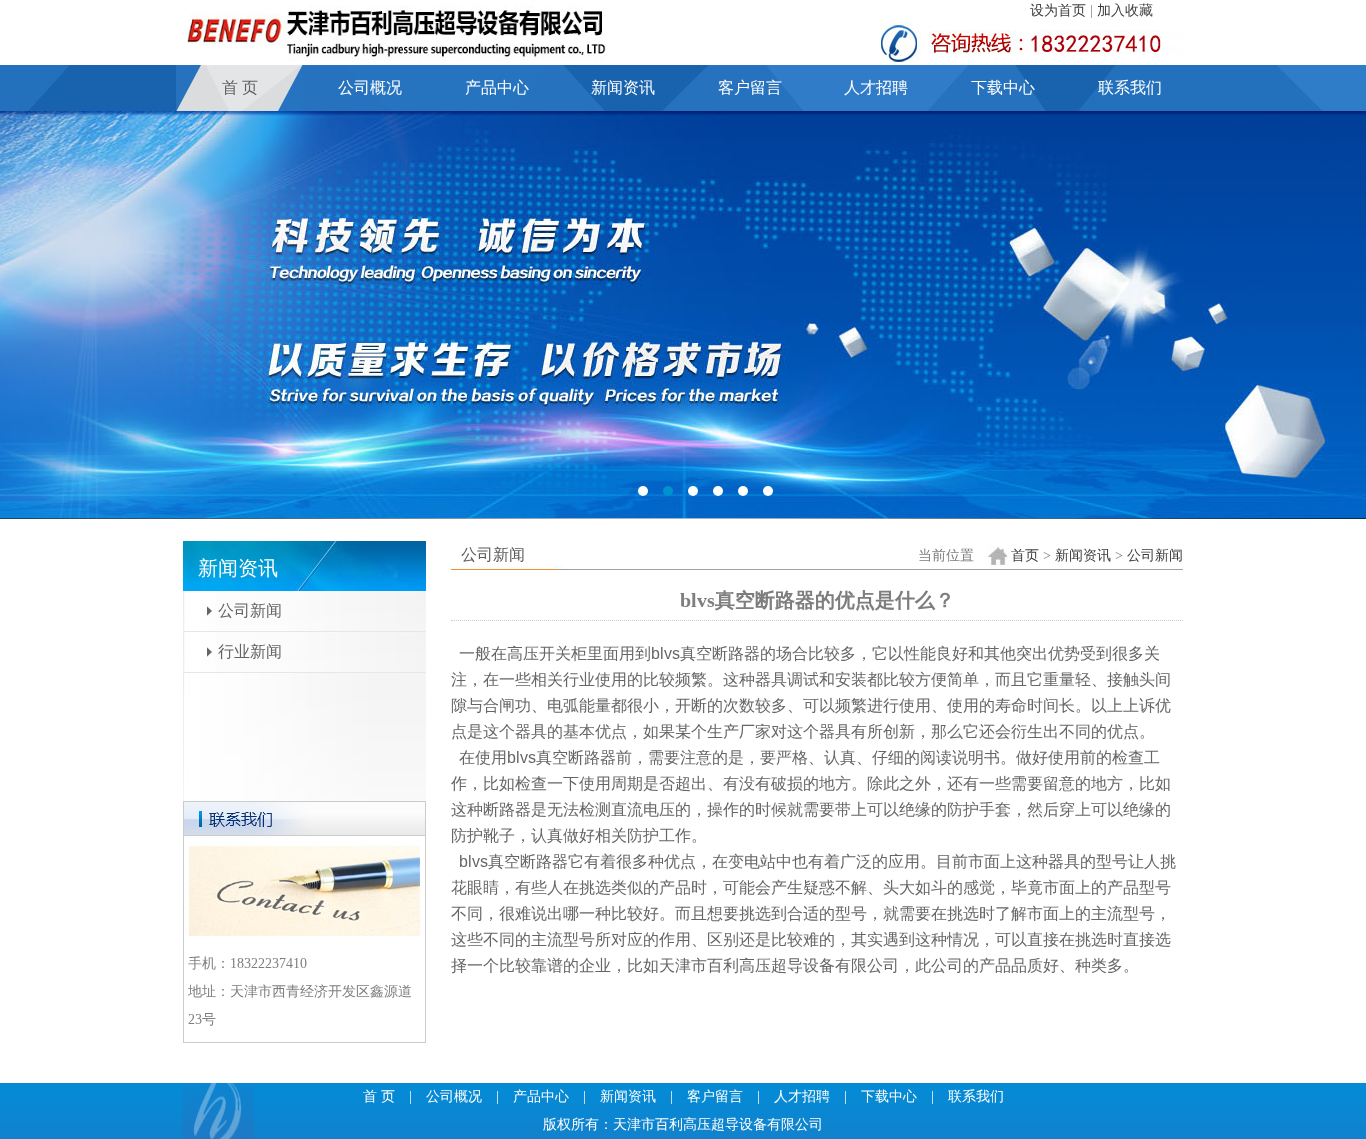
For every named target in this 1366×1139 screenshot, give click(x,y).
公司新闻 (250, 610)
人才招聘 (876, 87)
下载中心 (1003, 87)
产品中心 (497, 87)
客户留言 (750, 87)
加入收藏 (1125, 10)
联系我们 (1130, 87)
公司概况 (370, 87)
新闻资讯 (623, 87)
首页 (1025, 555)
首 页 (240, 87)
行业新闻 (250, 651)
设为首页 (1058, 10)
